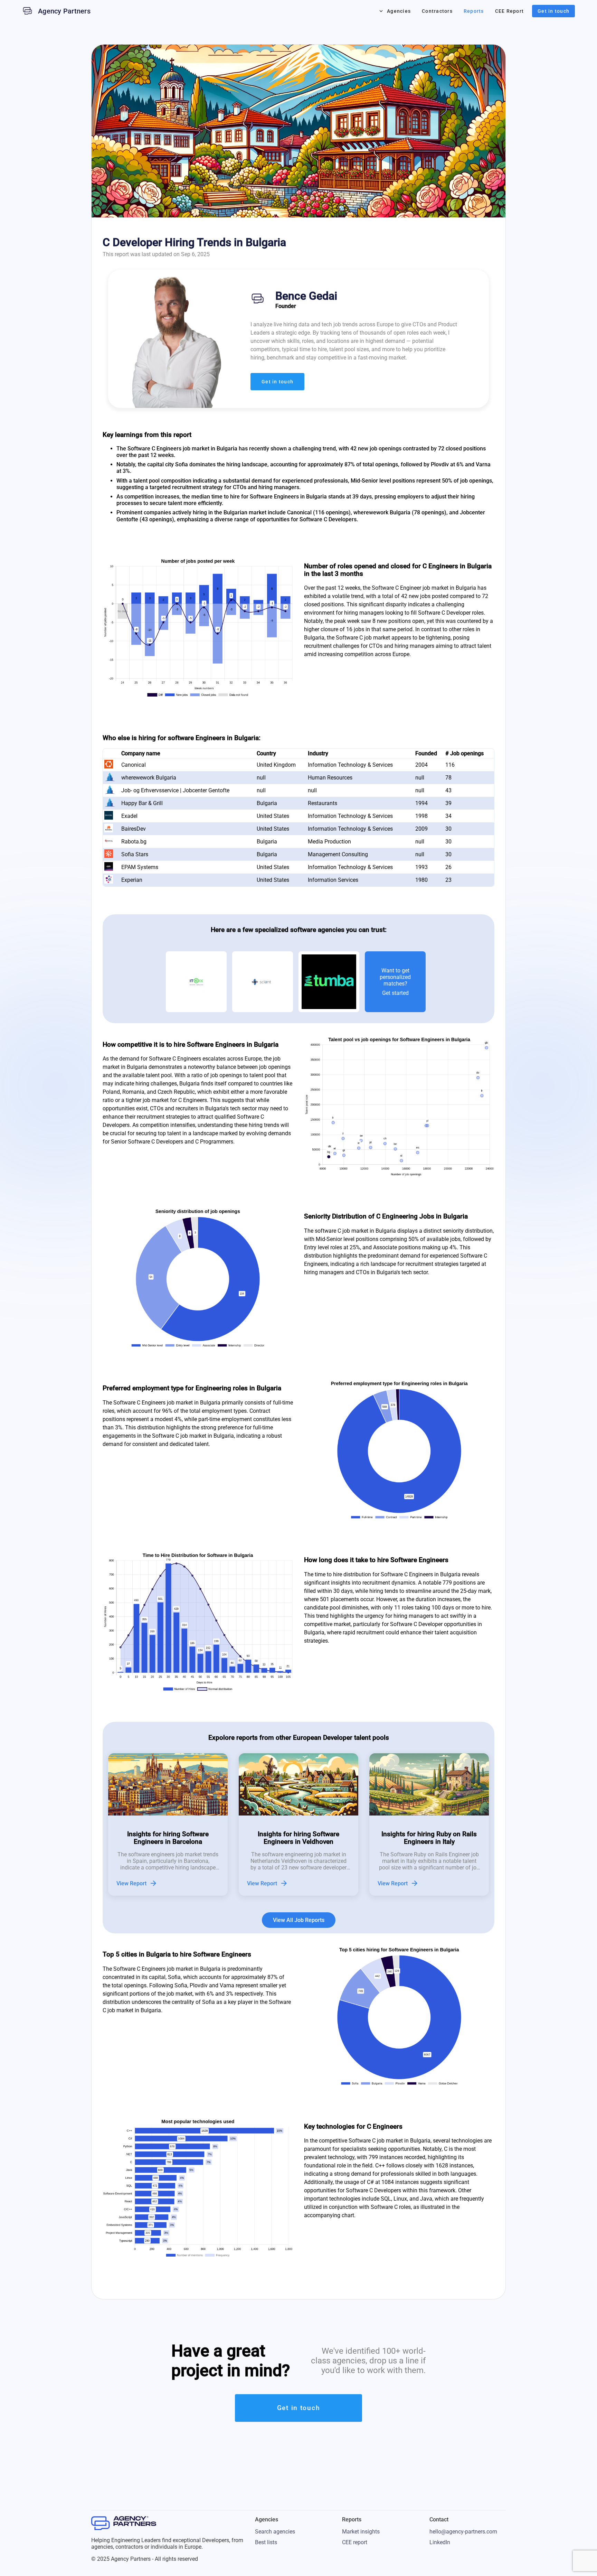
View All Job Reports (299, 1920)
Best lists (266, 2542)
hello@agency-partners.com (463, 2532)
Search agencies (275, 2532)
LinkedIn (440, 2542)
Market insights (361, 2532)
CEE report (355, 2542)
